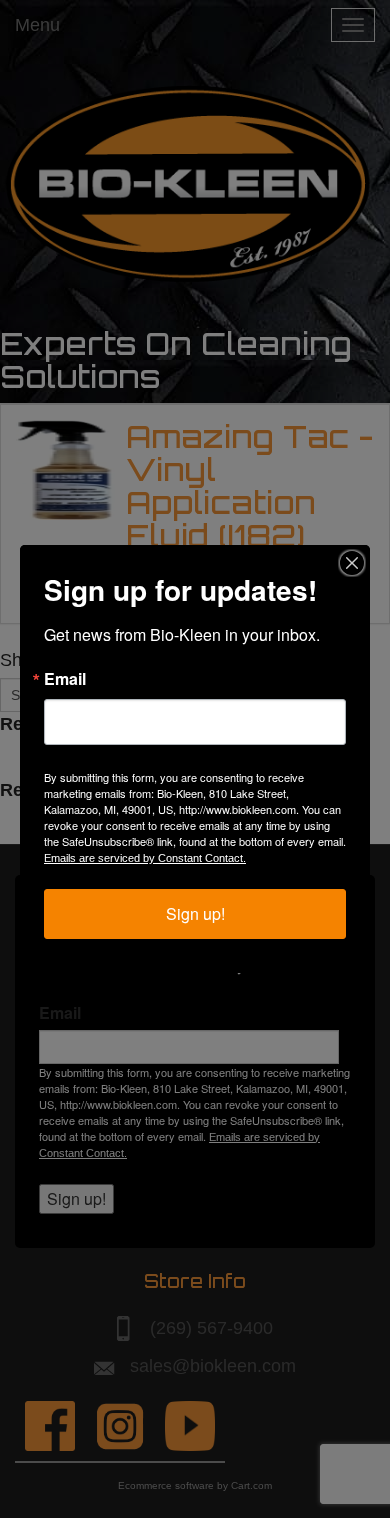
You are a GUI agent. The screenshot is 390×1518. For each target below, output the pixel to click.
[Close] (352, 563)
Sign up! (195, 913)
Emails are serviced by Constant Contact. (145, 858)
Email (65, 679)
